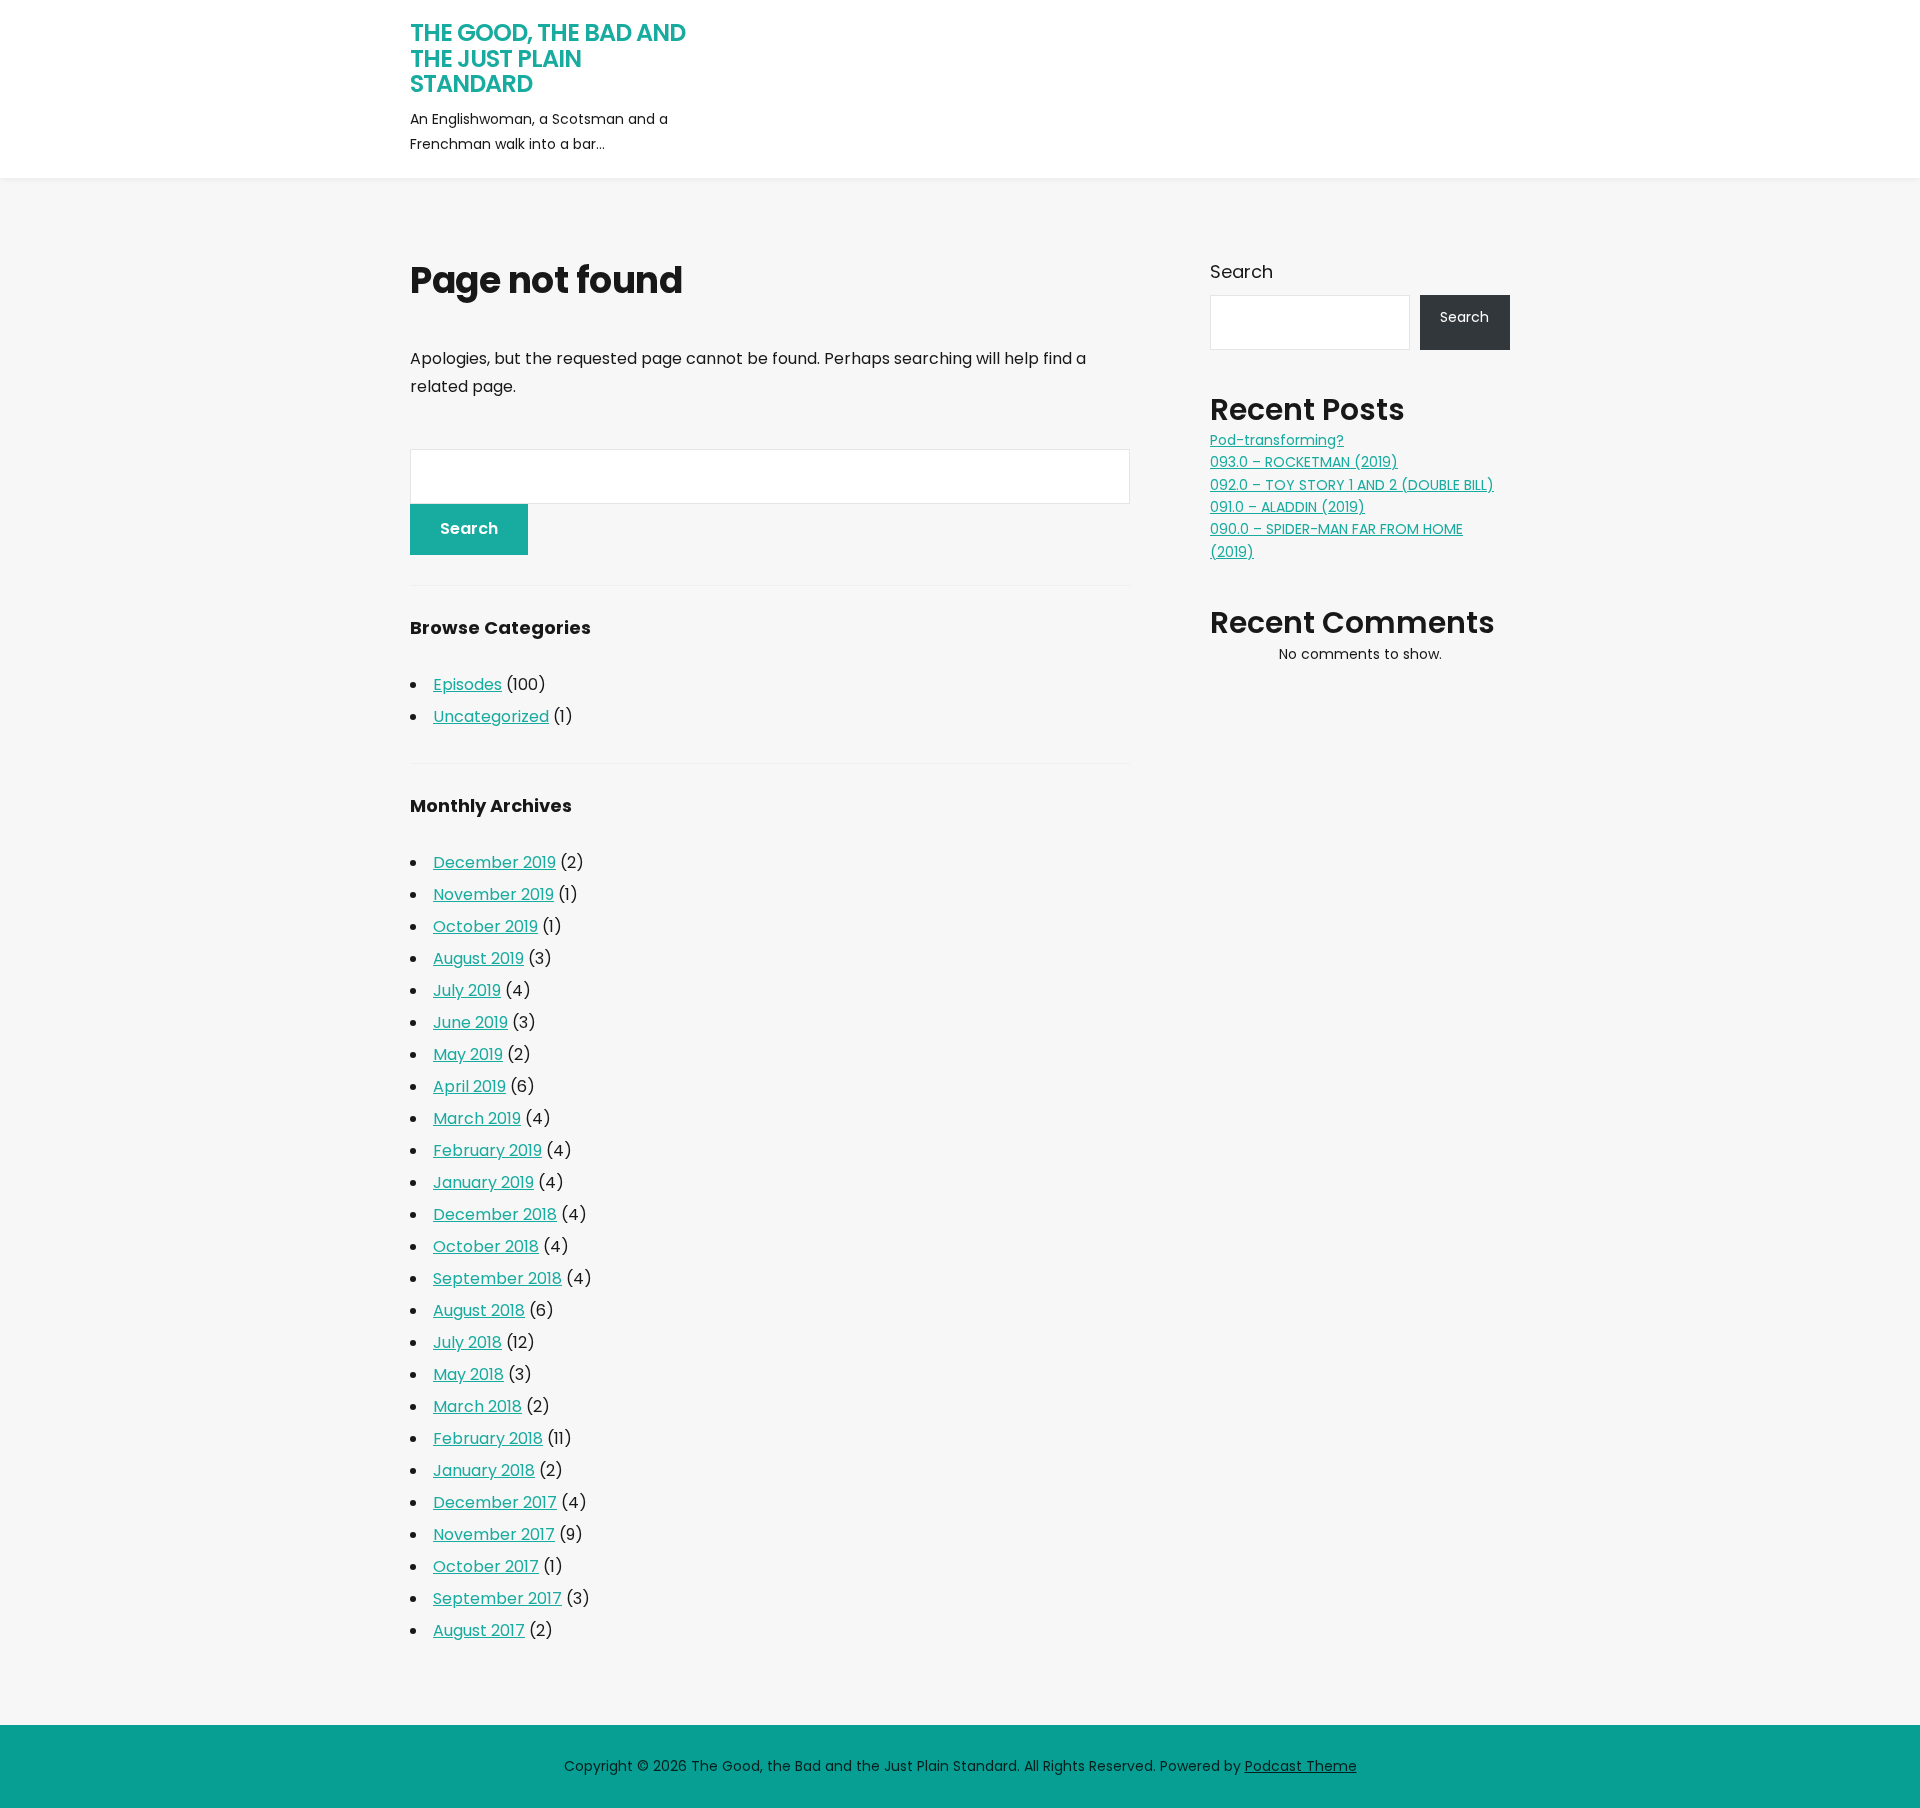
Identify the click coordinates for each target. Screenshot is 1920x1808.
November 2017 (494, 1534)
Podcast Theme (1301, 1766)
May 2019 (468, 1054)
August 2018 (479, 1310)
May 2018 (468, 1374)
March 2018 (477, 1406)
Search (1241, 271)
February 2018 (488, 1438)
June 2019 (470, 1022)
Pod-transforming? (1277, 440)
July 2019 (467, 990)
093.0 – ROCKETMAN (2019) (1304, 462)
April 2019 (469, 1086)
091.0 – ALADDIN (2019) (1287, 507)
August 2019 (478, 958)
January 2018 (484, 1470)
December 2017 (495, 1502)
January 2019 (483, 1182)
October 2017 (486, 1566)
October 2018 (486, 1246)
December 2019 (494, 862)
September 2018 (497, 1278)
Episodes (467, 684)
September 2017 (497, 1598)
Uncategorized (491, 716)
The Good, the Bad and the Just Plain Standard (547, 58)
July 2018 (467, 1342)
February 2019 (487, 1150)
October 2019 (485, 926)
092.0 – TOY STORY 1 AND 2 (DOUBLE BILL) (1352, 485)
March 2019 (477, 1118)
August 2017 (479, 1630)
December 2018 (495, 1214)
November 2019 (493, 894)
